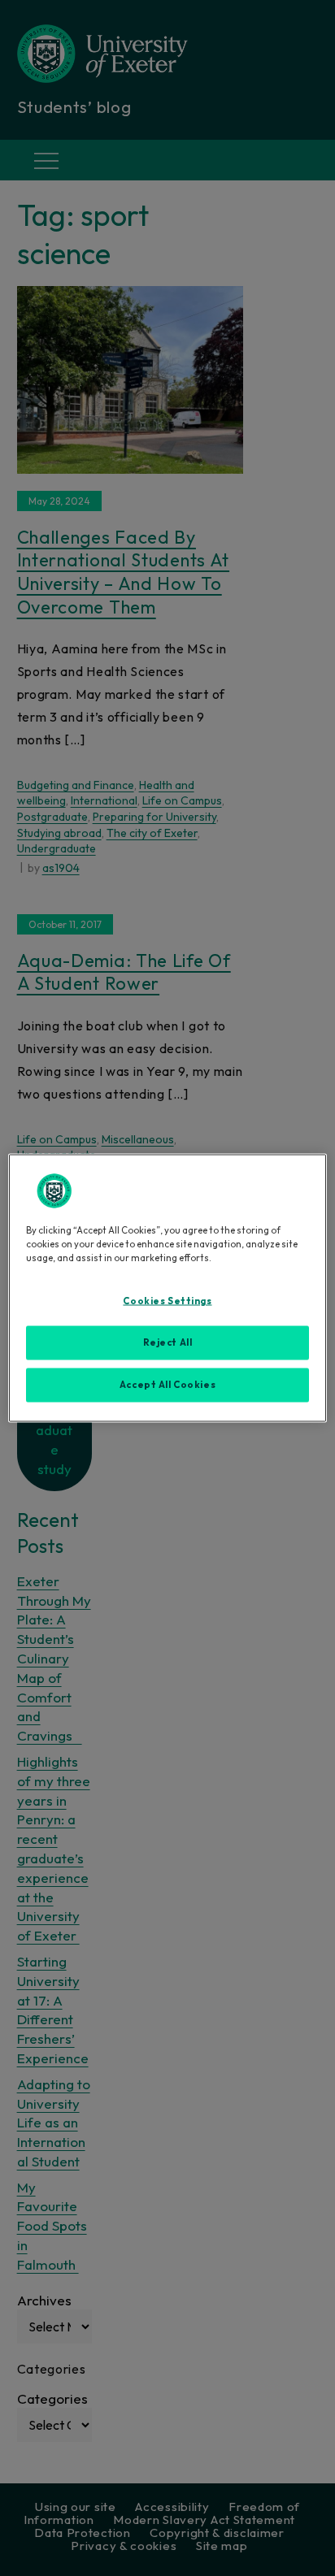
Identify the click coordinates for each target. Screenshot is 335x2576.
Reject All (168, 1342)
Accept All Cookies (167, 1385)
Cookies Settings (167, 1301)
